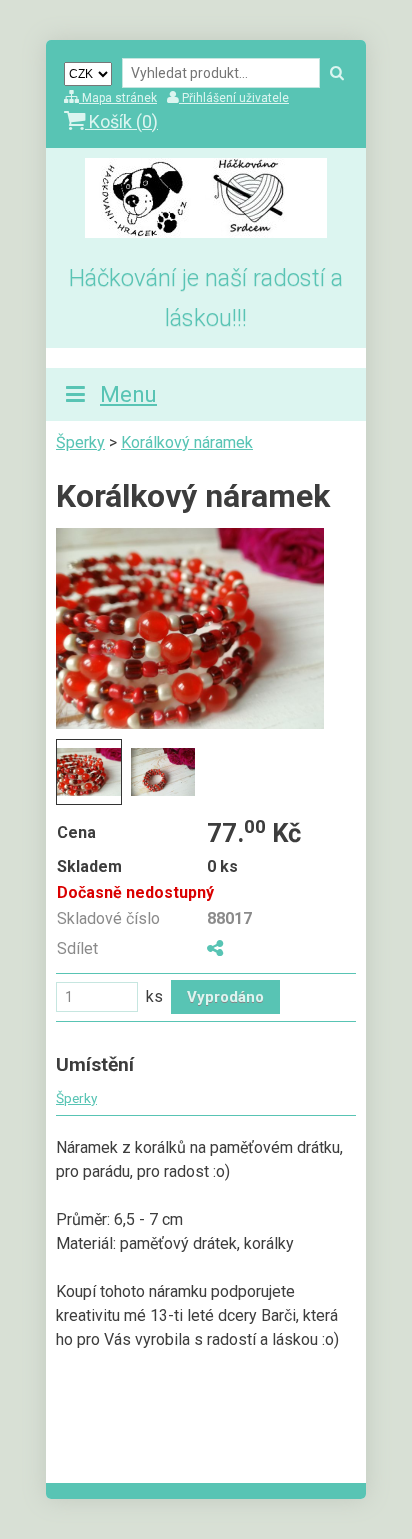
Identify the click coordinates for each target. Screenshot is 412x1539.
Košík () (121, 121)
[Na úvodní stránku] (206, 232)
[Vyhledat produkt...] (337, 74)
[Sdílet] (215, 948)
